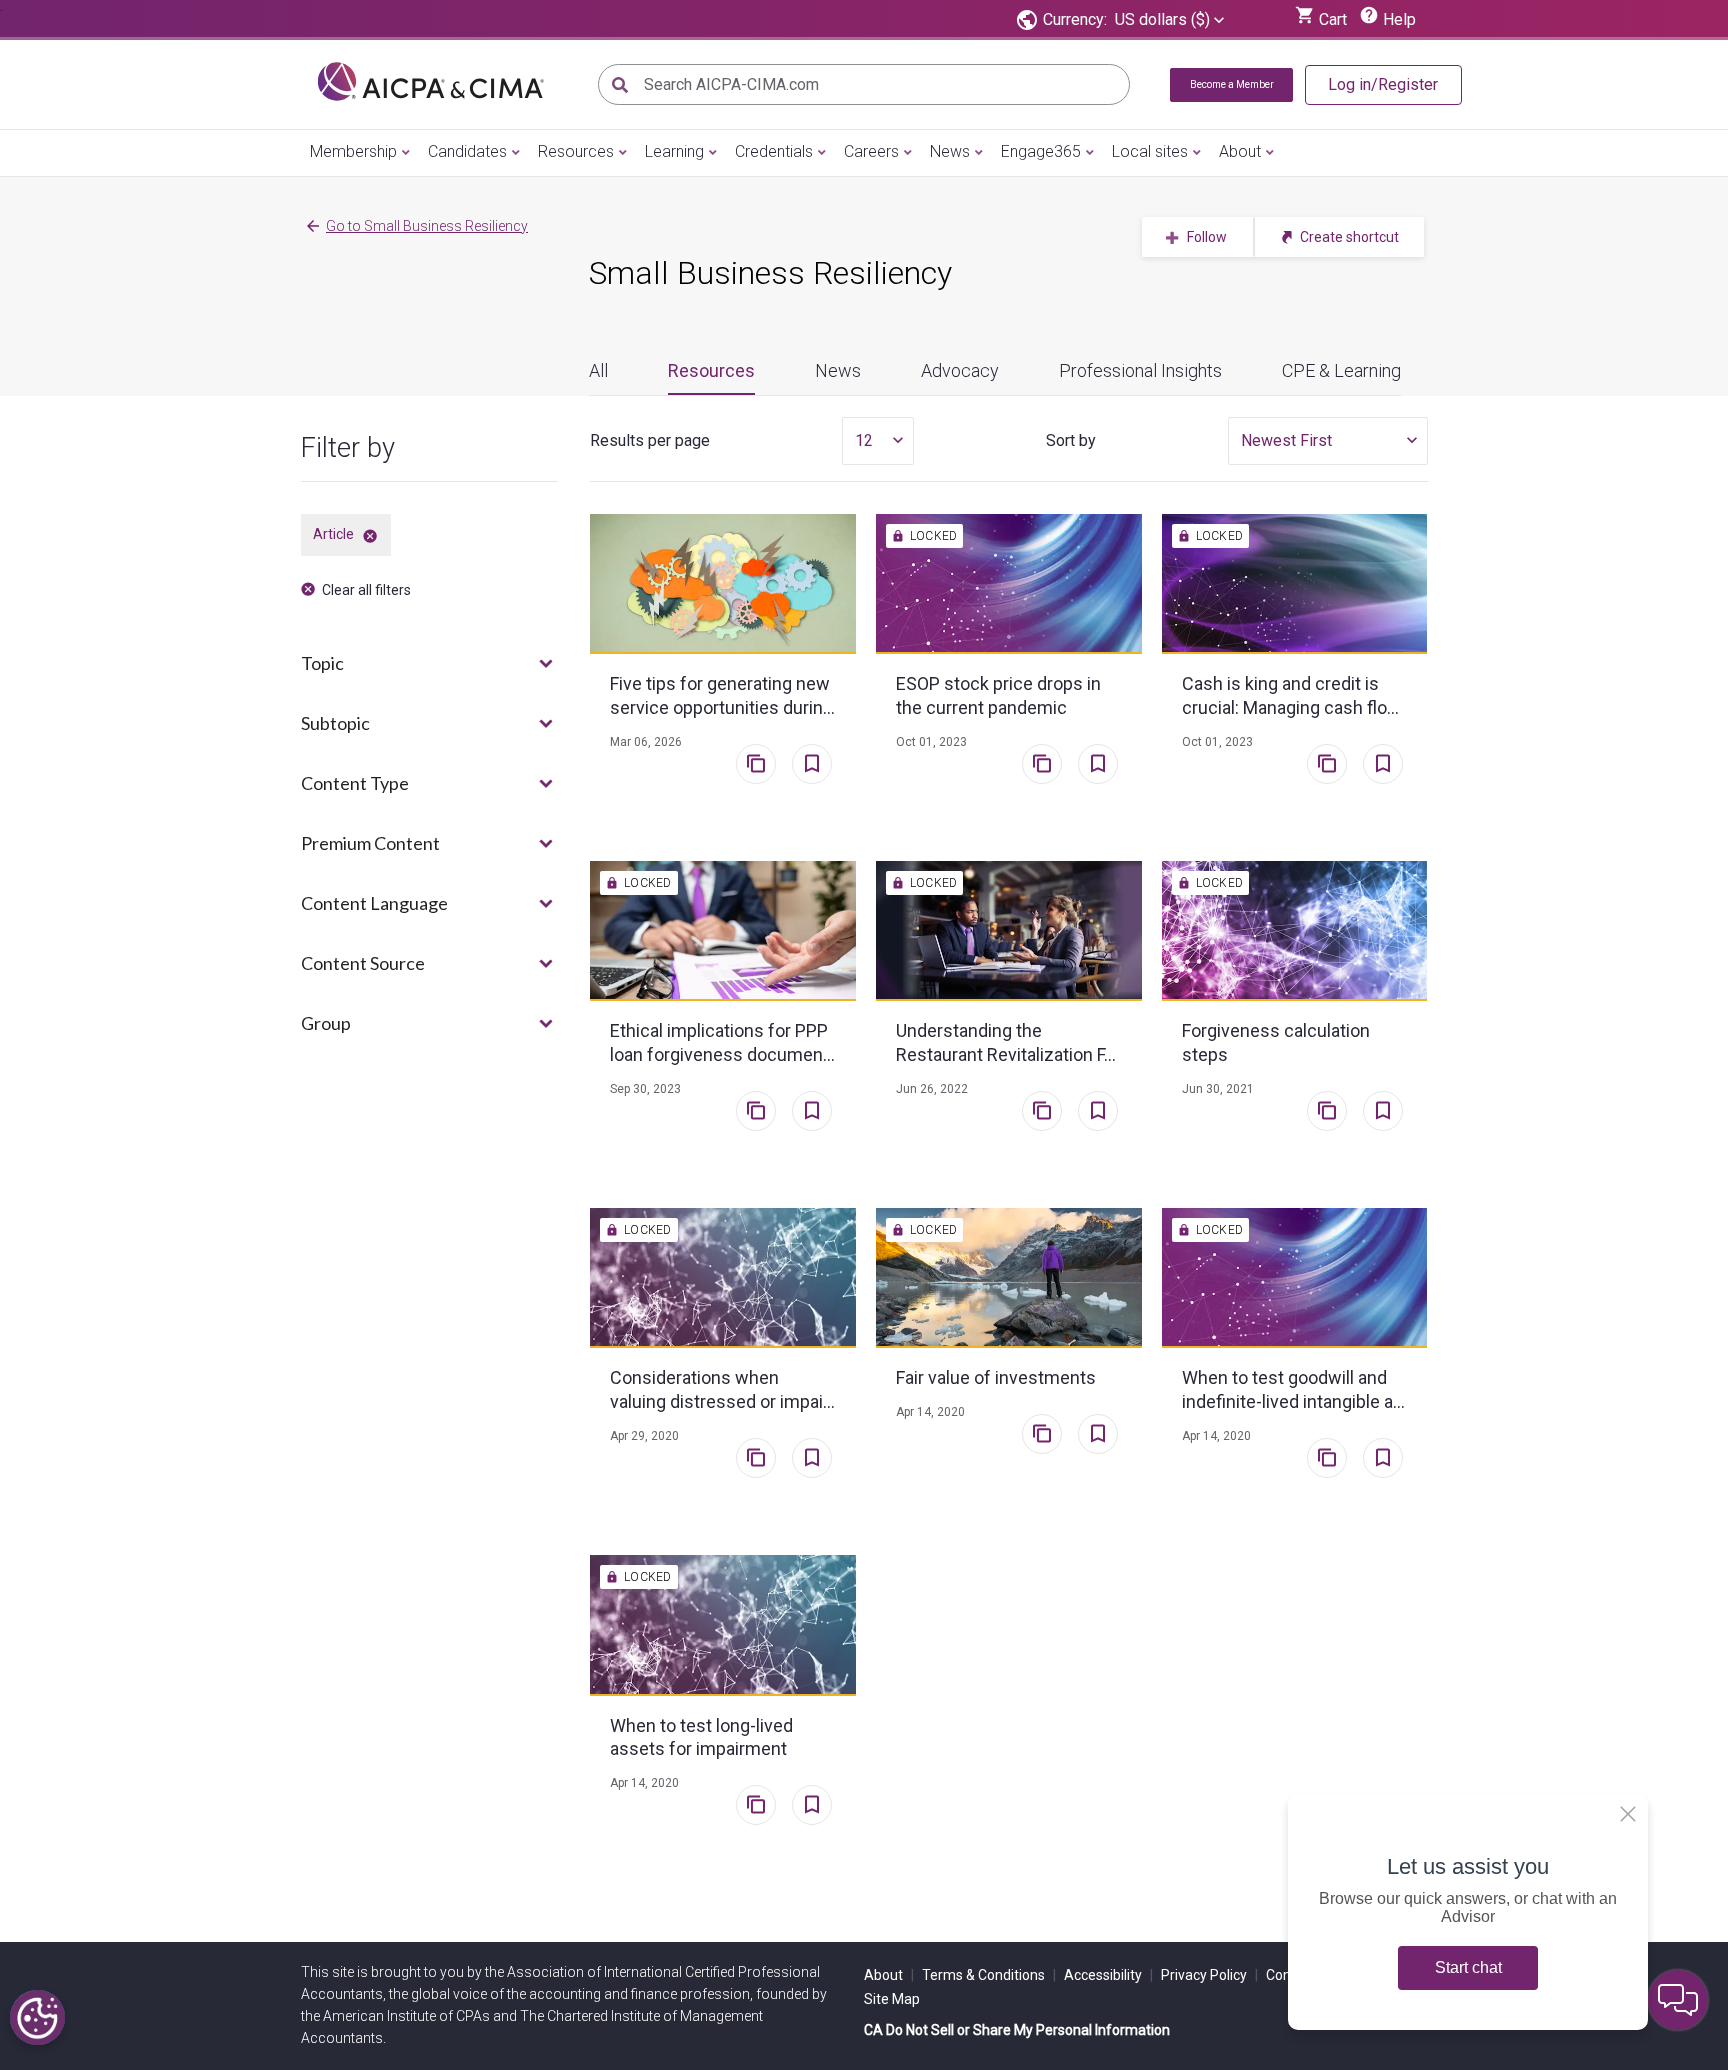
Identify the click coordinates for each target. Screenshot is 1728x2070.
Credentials (774, 151)
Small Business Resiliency (770, 273)
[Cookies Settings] (37, 2017)
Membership (353, 151)
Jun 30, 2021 (1218, 1089)
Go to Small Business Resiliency (427, 226)
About (1240, 151)
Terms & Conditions (989, 1975)
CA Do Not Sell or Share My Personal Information (1017, 2030)
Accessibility (1108, 1975)
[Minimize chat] (1678, 2000)
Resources (576, 151)
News (950, 151)
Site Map (892, 1999)
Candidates (467, 151)
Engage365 (1041, 151)
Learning (674, 151)
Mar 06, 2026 (646, 742)
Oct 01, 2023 (931, 742)
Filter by (348, 448)
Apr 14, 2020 (930, 1412)
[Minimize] (1628, 1814)
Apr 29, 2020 (644, 1436)
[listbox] (1169, 20)
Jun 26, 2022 (932, 1089)
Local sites (1150, 151)
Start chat (1468, 1967)
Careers (871, 151)
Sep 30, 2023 (645, 1089)
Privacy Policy (1209, 1975)
